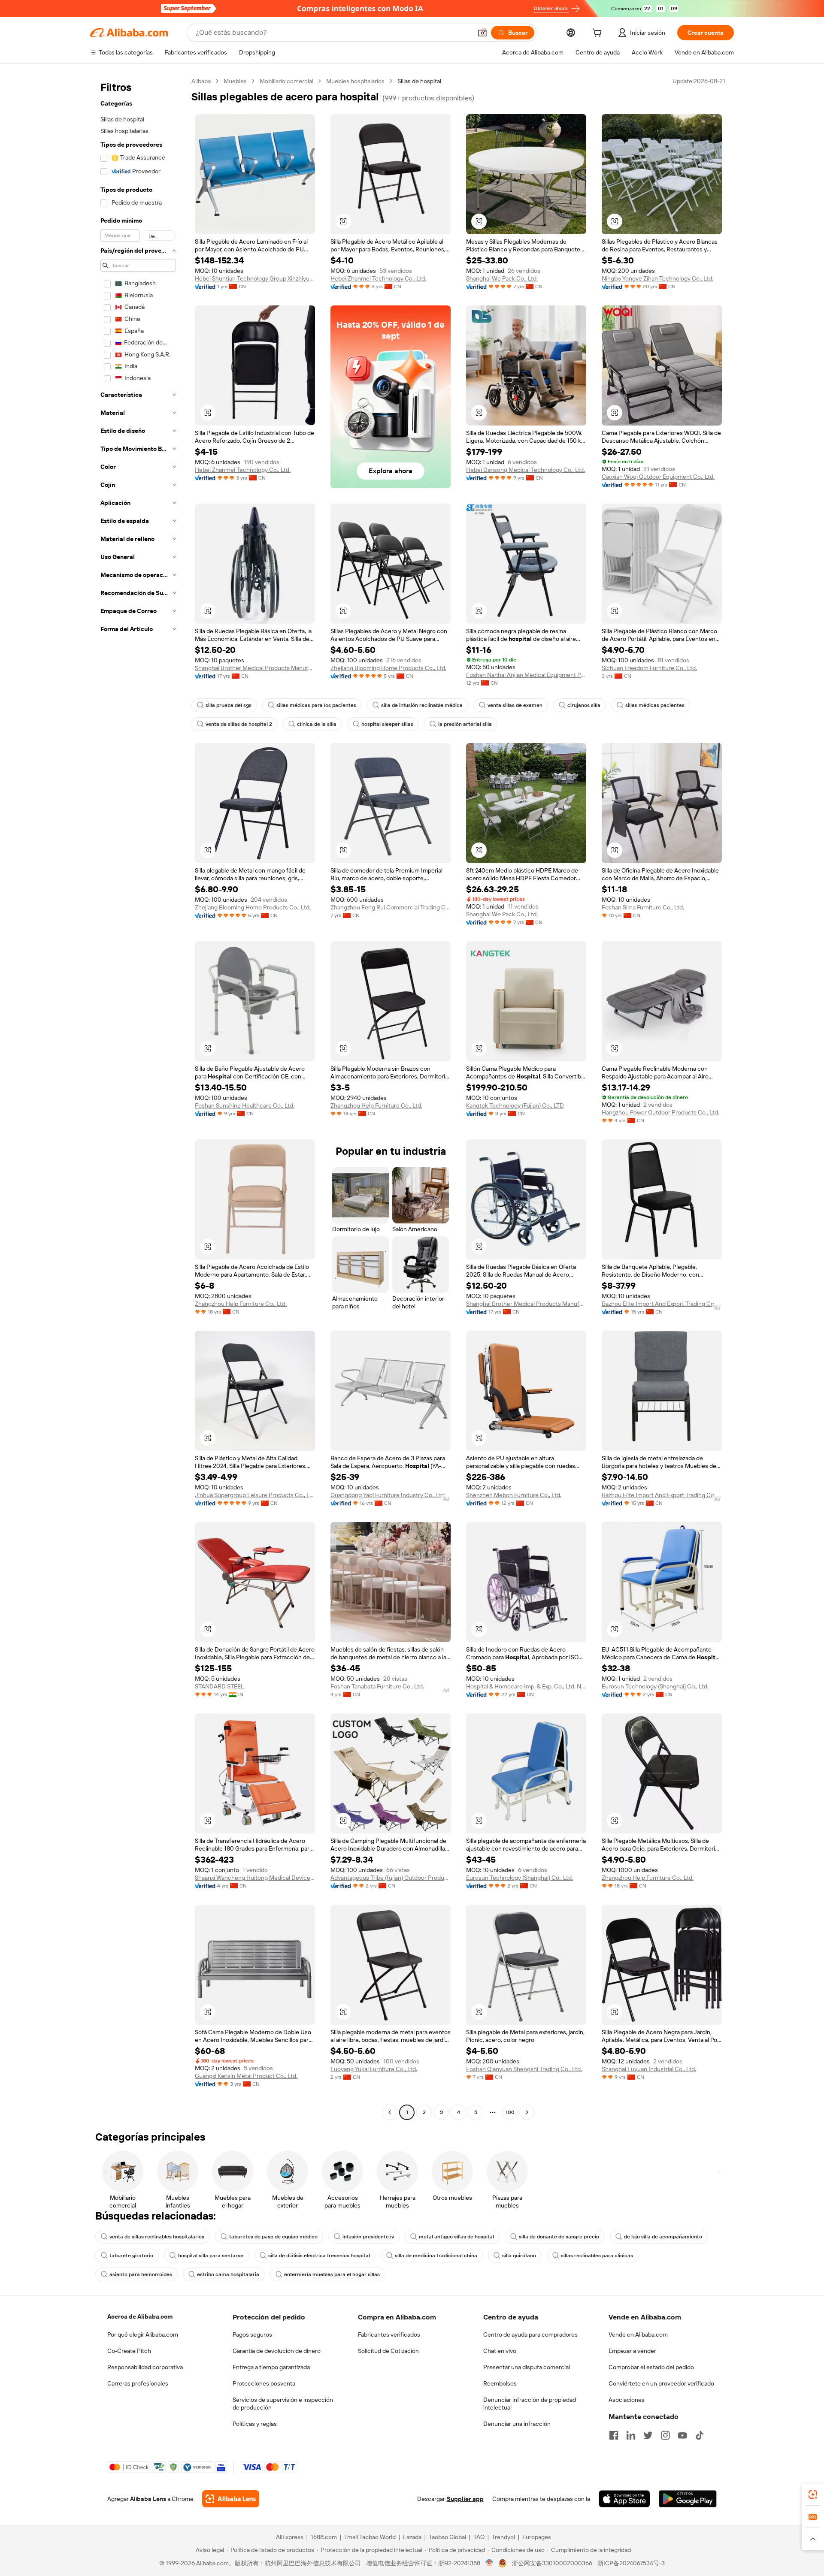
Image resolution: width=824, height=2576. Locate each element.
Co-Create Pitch (129, 2351)
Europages (537, 2537)
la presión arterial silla (465, 724)
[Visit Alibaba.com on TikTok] (700, 2435)
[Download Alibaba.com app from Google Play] (688, 2499)
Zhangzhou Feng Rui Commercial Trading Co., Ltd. (391, 907)
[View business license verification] (489, 2563)
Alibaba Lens (148, 2499)
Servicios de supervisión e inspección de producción (283, 2404)
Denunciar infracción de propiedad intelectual (530, 2404)
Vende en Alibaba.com (638, 2334)
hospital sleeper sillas (387, 724)
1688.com (324, 2537)
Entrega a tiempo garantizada (271, 2367)
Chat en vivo (500, 2351)
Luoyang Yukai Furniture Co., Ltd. (374, 2069)
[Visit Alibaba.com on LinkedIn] (631, 2435)
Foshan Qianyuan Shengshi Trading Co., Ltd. (524, 2069)
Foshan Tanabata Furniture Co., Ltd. (377, 1686)
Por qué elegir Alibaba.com (143, 2334)
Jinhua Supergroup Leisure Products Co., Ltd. (255, 1495)
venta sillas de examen (515, 705)
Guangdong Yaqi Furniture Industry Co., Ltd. (388, 1495)
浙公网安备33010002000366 (552, 2563)
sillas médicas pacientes (655, 705)
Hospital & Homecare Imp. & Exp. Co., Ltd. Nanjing (526, 1686)
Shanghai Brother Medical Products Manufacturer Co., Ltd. (255, 668)
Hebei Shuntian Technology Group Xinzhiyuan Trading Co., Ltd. (255, 278)
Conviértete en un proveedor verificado (661, 2383)
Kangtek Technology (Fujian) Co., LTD (515, 1105)
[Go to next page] (527, 2112)
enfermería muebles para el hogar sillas (332, 2274)
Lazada (412, 2537)
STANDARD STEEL (220, 1686)
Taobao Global (447, 2537)
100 (510, 2112)
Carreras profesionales (138, 2383)
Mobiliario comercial (286, 81)
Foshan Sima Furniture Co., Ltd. (643, 907)
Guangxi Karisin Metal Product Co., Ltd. (246, 2076)
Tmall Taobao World (370, 2537)
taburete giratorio (131, 2256)
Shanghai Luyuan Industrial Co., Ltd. (649, 2069)
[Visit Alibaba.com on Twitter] (648, 2435)
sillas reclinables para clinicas (597, 2256)
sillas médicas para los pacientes (316, 705)
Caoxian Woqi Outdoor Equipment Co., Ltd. (658, 477)
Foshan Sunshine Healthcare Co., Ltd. (245, 1105)
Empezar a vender (632, 2351)
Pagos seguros (252, 2334)
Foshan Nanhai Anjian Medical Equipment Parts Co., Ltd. (526, 675)
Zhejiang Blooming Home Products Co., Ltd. (388, 668)
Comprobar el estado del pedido (651, 2367)
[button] (482, 33)
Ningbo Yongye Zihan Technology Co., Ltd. (657, 278)
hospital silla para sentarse (211, 2256)
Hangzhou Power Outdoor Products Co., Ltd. (660, 1112)
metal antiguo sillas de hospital (456, 2237)
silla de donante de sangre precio (559, 2237)
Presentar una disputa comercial (527, 2367)
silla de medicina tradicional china (436, 2256)
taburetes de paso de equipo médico (273, 2237)
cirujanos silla (584, 705)
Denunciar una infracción (517, 2424)
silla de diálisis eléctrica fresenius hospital (319, 2256)
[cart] (599, 34)
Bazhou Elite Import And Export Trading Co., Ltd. (662, 1304)
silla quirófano (519, 2256)
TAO (479, 2537)
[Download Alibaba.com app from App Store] (624, 2499)
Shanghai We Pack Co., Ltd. (502, 278)
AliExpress (290, 2537)
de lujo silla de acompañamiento (663, 2237)
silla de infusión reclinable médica (422, 705)
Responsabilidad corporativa (145, 2367)
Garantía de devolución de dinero (277, 2351)
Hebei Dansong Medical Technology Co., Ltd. (526, 470)
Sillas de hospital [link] (419, 81)
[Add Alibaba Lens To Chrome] (231, 2499)
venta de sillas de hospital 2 (239, 724)
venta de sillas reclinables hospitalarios (157, 2237)
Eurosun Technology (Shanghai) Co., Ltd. (655, 1686)
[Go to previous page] (390, 2112)
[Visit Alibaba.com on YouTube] (682, 2435)
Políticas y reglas (255, 2424)
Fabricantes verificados (389, 2334)
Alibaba (201, 81)
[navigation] (138, 1098)
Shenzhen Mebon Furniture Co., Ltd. (514, 1495)
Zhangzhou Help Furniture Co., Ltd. (376, 1105)
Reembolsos (500, 2383)
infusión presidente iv (368, 2237)
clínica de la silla (317, 724)
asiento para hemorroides (141, 2274)
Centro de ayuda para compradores (530, 2334)
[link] (813, 2494)
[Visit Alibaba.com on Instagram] (665, 2435)
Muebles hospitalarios (355, 81)
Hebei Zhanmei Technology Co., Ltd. (378, 278)
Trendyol (503, 2537)
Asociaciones (627, 2400)
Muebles (235, 81)
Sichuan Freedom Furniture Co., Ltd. (649, 668)
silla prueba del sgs (229, 705)
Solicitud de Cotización (388, 2351)
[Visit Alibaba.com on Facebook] (614, 2435)
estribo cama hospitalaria (228, 2274)
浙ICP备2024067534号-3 (631, 2563)
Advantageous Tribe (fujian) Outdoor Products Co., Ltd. (391, 1878)
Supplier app (465, 2499)
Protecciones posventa (264, 2383)
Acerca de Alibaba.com (140, 2316)
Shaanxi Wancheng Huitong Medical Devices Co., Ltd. (255, 1878)
